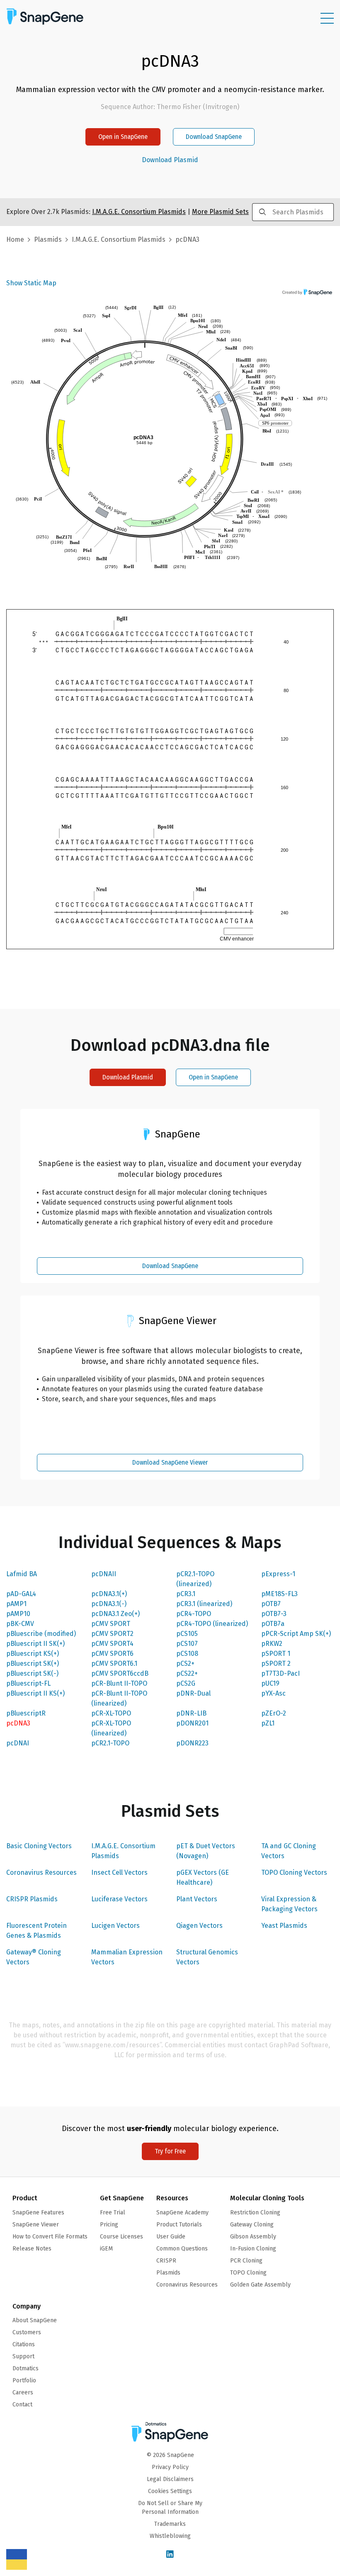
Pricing (109, 2225)
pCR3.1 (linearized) (204, 1604)
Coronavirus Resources (41, 1872)
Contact (22, 2405)
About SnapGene (35, 2320)
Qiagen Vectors (199, 1926)
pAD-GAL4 (21, 1594)
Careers (23, 2393)
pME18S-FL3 (279, 1594)
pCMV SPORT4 (112, 1644)
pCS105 (187, 1634)
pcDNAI (18, 1743)
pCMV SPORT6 (112, 1654)
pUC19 (270, 1683)
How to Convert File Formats (50, 2237)
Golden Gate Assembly (260, 2285)
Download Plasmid (170, 160)
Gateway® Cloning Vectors (34, 1957)
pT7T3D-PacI (280, 1673)
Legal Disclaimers (170, 2479)
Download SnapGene (214, 137)
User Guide (171, 2237)
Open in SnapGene (123, 137)
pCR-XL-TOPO (111, 1713)
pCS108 (187, 1654)
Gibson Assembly (253, 2237)
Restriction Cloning (255, 2213)
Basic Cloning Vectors (39, 1846)
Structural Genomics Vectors (207, 1957)
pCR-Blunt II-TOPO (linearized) (119, 1698)
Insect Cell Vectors (119, 1872)
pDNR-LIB (191, 1713)
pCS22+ (187, 1673)
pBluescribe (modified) (41, 1634)
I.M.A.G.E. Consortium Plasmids (123, 1851)
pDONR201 (192, 1723)
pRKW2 (272, 1644)
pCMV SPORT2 (112, 1634)
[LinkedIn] (170, 2555)
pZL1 (268, 1723)
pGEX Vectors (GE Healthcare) (203, 1877)
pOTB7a (273, 1624)
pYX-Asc (273, 1693)
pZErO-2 (274, 1713)
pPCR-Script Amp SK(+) (296, 1634)
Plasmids (48, 239)
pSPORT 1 (276, 1654)
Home (15, 239)
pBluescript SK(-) (32, 1673)
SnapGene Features (38, 2213)
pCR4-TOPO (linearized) (212, 1624)
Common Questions (182, 2249)
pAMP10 (18, 1614)
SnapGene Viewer (36, 2225)
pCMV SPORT (111, 1624)
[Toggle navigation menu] (327, 18)
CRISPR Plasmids (32, 1899)
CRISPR (166, 2261)
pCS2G (186, 1683)
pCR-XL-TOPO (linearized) (111, 1728)
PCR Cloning (246, 2261)
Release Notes (32, 2249)
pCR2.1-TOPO (110, 1743)
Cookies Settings (170, 2491)
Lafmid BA (22, 1574)
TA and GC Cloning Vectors (289, 1851)
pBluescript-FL (28, 1683)
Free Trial (113, 2213)
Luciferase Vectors (119, 1899)
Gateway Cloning (252, 2225)
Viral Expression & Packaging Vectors (289, 1904)
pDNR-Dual (193, 1693)
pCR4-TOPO (194, 1614)
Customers (27, 2332)
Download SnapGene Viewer (170, 1462)
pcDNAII (104, 1574)
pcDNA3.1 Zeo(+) (115, 1614)
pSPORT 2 (276, 1663)
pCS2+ (185, 1663)
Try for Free (170, 2151)
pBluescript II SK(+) (35, 1644)
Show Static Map (31, 283)
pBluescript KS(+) (33, 1654)
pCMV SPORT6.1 (114, 1663)
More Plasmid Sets (220, 212)
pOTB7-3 (274, 1614)
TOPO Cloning (248, 2273)
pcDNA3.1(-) (109, 1604)
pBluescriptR (26, 1713)
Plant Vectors (197, 1899)
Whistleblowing (170, 2536)
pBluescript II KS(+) (35, 1693)
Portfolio (24, 2380)
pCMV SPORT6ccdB (120, 1673)
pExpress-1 (278, 1574)
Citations (24, 2344)
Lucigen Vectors (115, 1926)
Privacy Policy (170, 2467)
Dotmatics (25, 2368)
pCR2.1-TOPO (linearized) (195, 1579)
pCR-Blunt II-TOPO (119, 1683)
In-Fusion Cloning (253, 2249)
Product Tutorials (179, 2225)
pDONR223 (192, 1743)
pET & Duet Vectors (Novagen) (206, 1851)
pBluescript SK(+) (33, 1663)
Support (23, 2356)
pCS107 (187, 1644)
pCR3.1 (186, 1594)
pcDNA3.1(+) (109, 1594)
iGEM (106, 2249)
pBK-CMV (20, 1624)
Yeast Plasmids (284, 1926)
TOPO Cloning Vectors (294, 1872)
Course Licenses (121, 2237)
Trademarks (170, 2524)
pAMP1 (16, 1604)
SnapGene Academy (182, 2213)
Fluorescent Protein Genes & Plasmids (36, 1931)
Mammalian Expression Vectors (127, 1957)
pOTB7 (271, 1604)
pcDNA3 (18, 1723)
